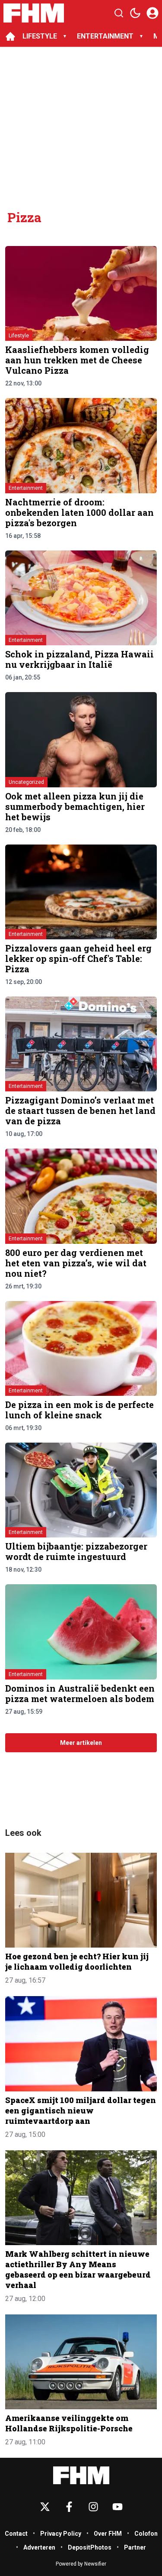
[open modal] (152, 13)
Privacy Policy (61, 2534)
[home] (10, 36)
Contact (16, 2534)
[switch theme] (135, 13)
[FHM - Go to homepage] (81, 2475)
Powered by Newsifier (81, 2564)
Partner (135, 2547)
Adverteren (39, 2547)
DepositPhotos (90, 2547)
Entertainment (26, 488)
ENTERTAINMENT (105, 36)
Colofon (146, 2534)
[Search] (119, 13)
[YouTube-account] (118, 2507)
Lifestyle (19, 336)
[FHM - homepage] (34, 13)
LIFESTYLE (40, 36)
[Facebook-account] (69, 2507)
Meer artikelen (81, 1743)
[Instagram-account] (93, 2507)
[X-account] (45, 2507)
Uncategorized (26, 782)
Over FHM (108, 2534)
